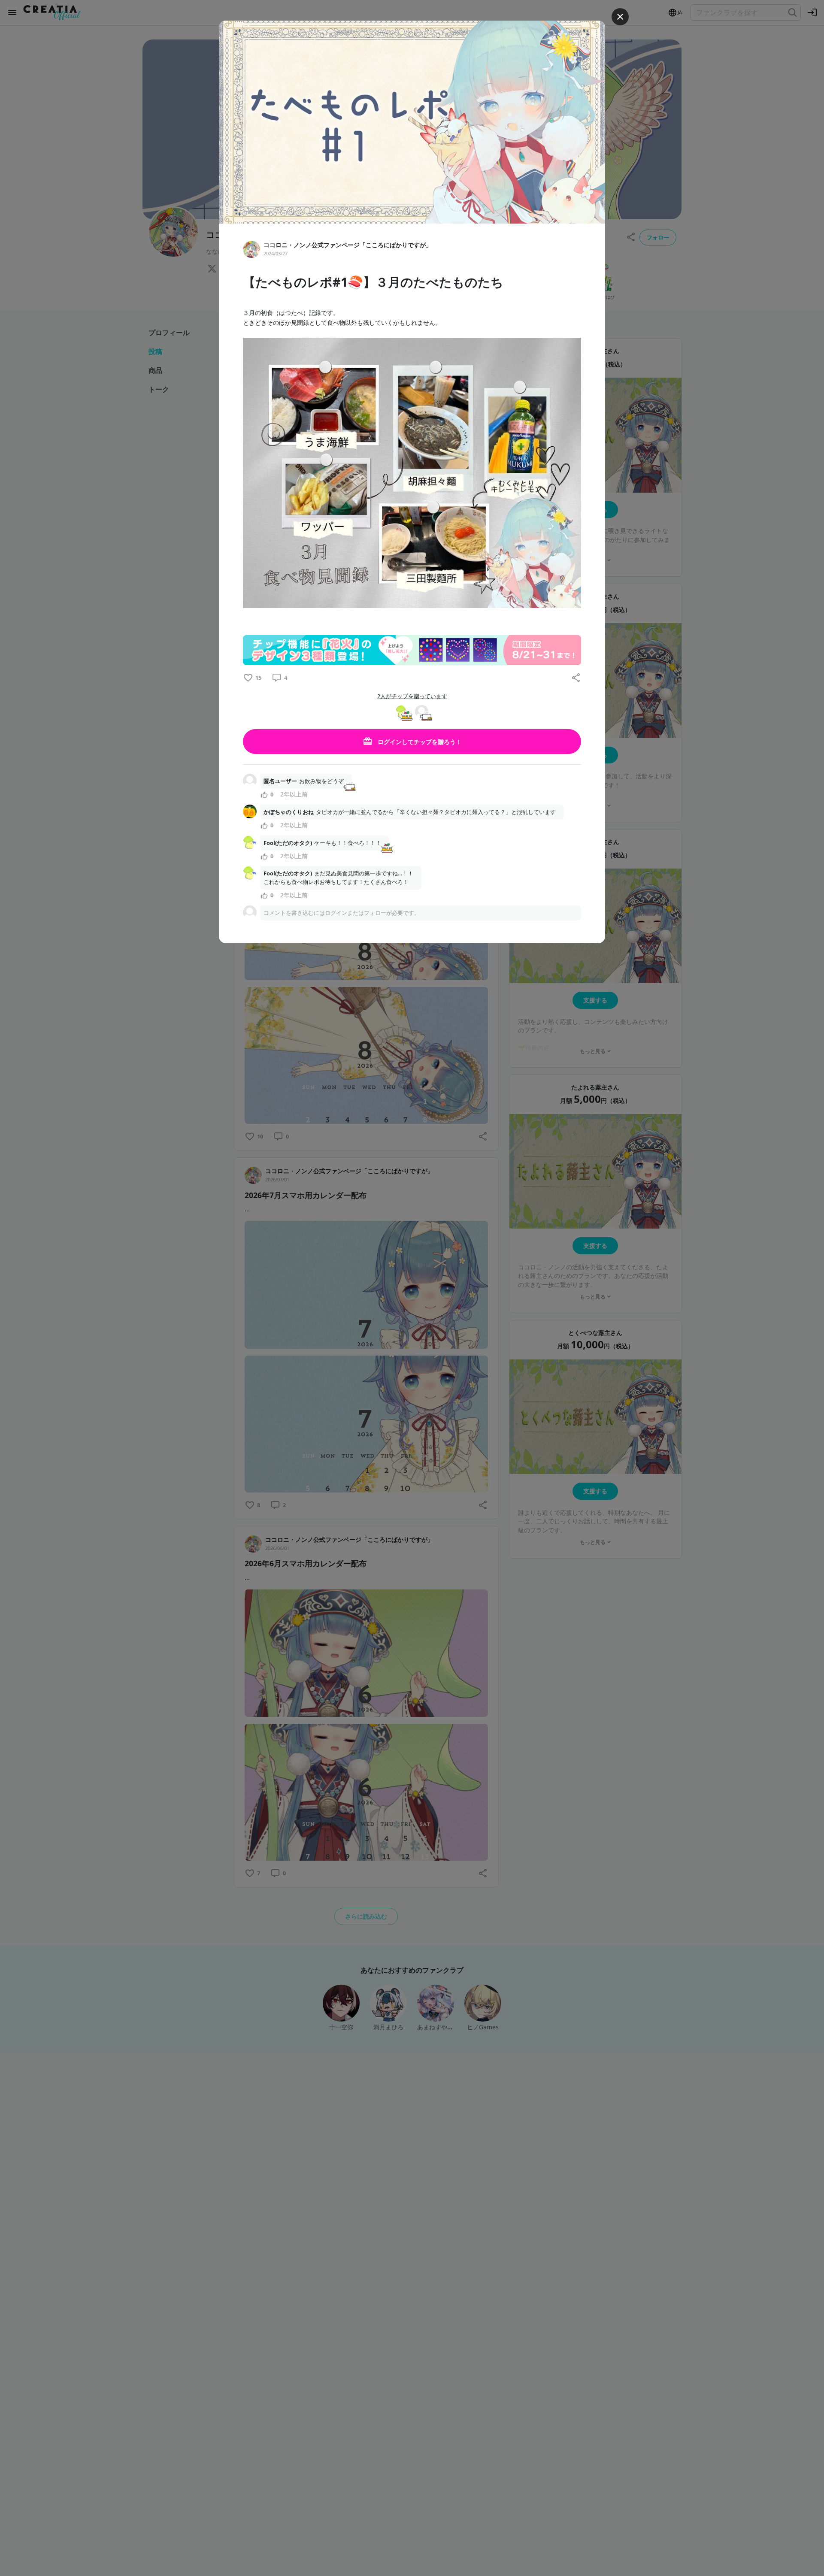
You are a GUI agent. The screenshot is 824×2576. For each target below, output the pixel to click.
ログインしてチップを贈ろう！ (419, 742)
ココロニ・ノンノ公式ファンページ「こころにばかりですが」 (348, 245)
